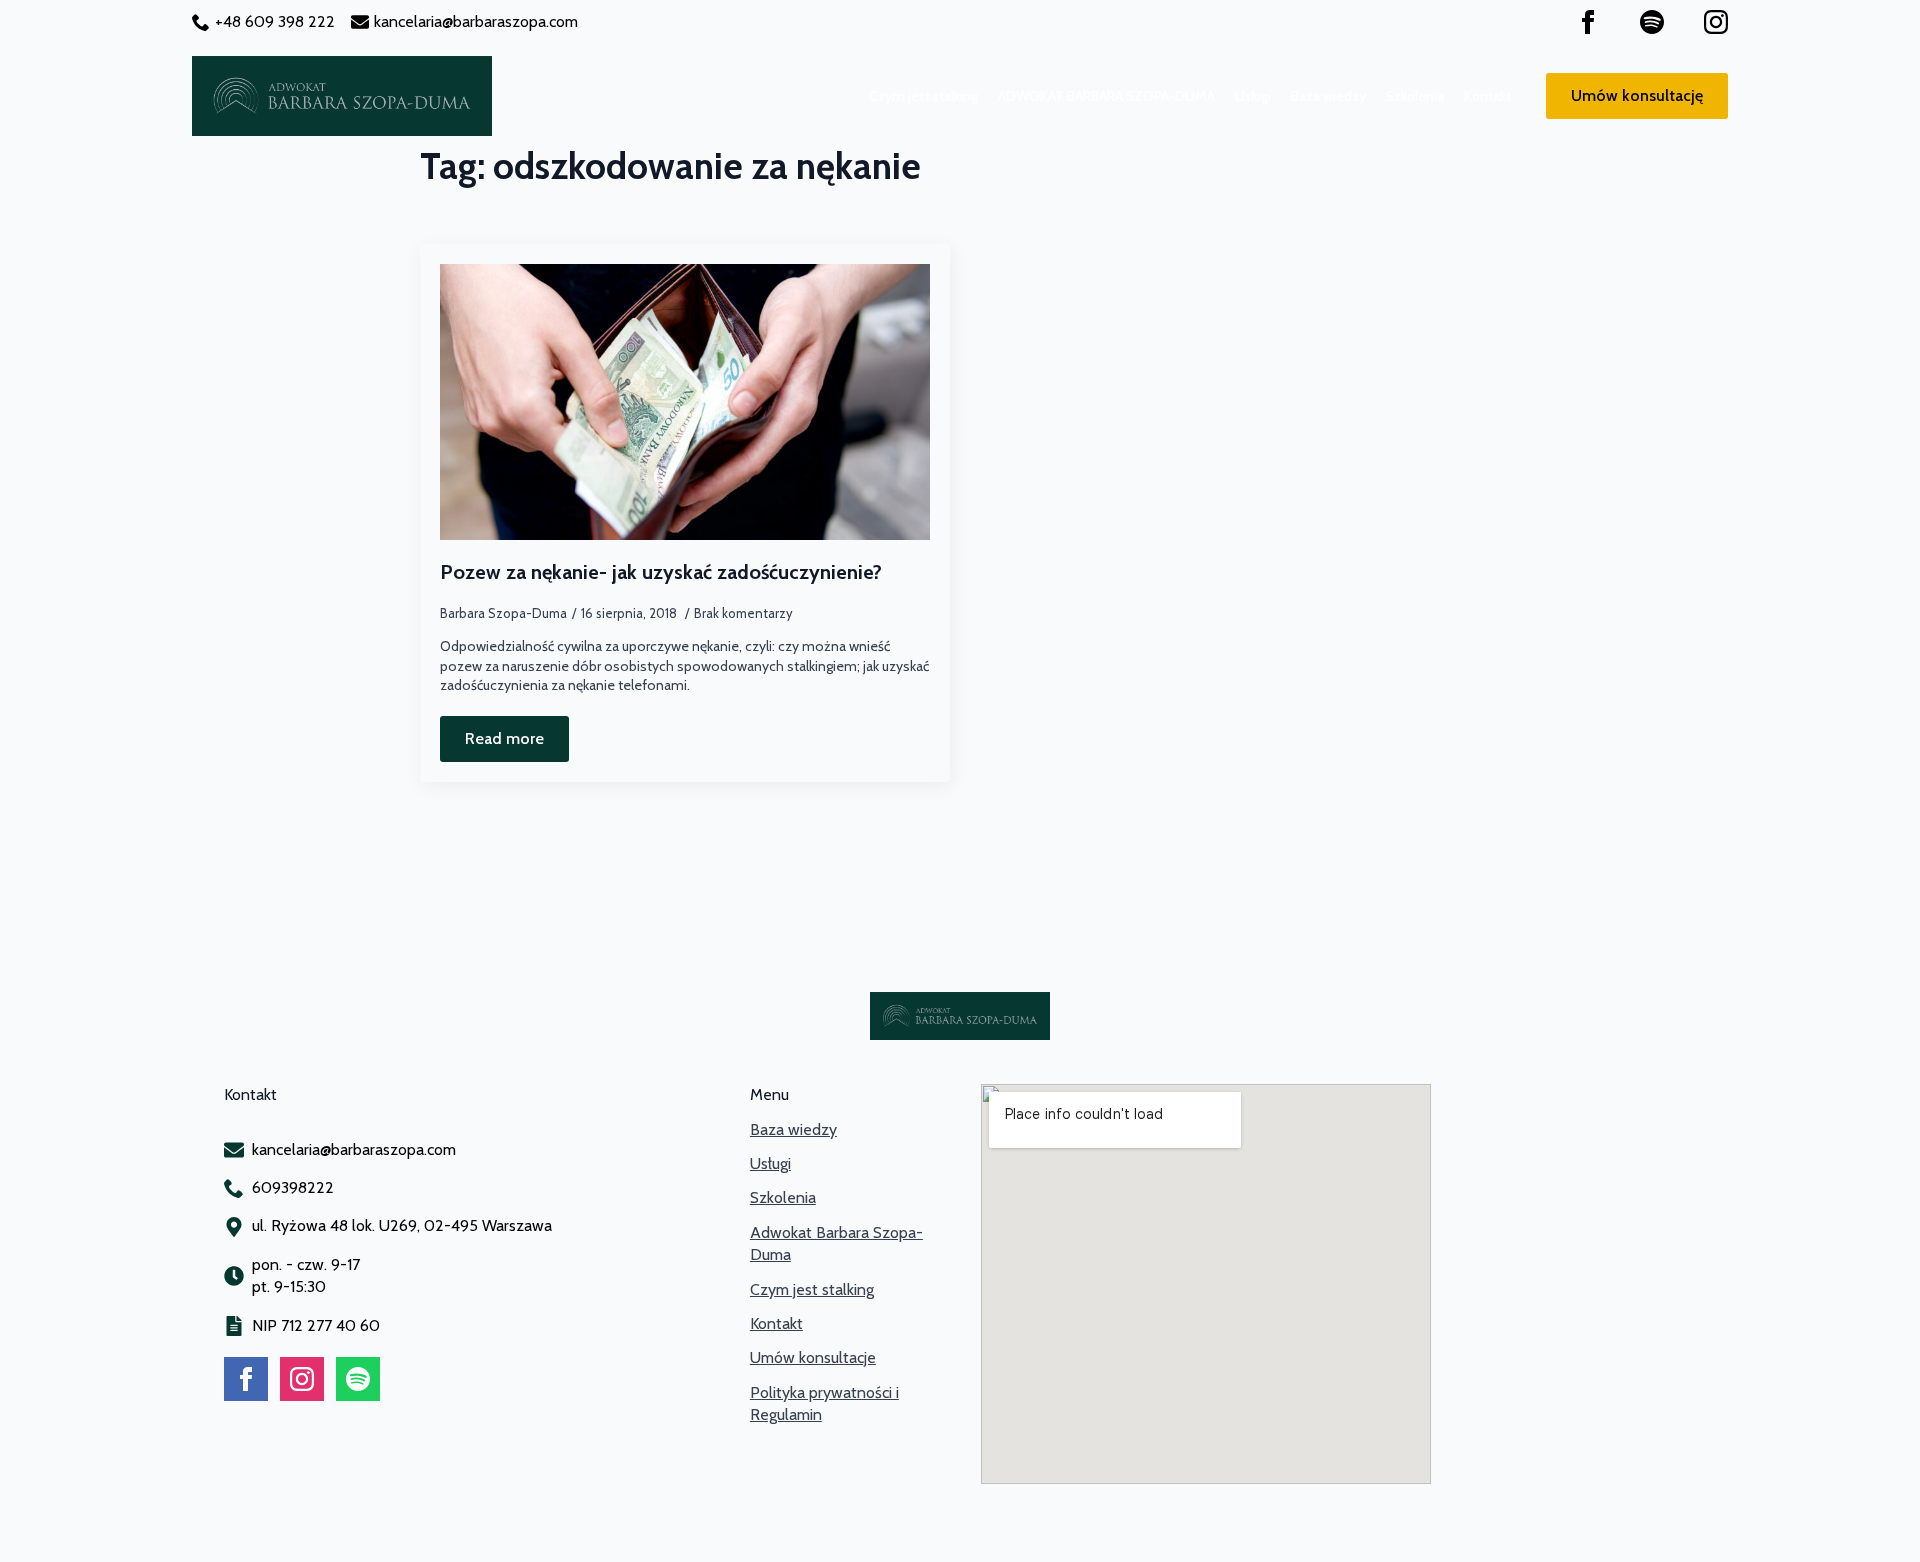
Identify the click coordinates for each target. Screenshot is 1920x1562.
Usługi (1253, 96)
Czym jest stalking (923, 96)
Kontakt (1487, 96)
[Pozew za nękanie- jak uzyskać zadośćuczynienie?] (685, 402)
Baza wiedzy (1328, 96)
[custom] (1652, 22)
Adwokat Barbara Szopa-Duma (836, 1243)
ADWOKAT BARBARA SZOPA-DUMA (1106, 96)
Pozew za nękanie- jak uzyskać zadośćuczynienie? (661, 572)
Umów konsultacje (813, 1357)
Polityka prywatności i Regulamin (824, 1403)
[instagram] (1716, 22)
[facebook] (1588, 22)
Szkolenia (1415, 96)
